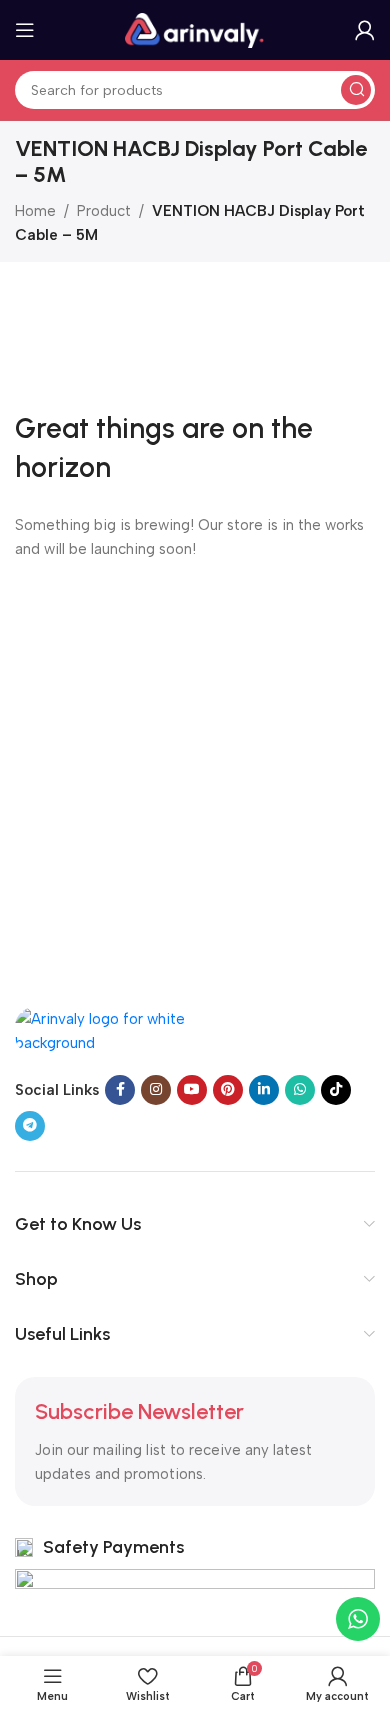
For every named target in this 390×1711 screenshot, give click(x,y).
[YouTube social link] (192, 1090)
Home (35, 211)
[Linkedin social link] (264, 1090)
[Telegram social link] (30, 1126)
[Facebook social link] (120, 1090)
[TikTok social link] (336, 1090)
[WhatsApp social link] (300, 1090)
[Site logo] (195, 29)
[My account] (365, 30)
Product (104, 211)
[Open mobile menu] (25, 30)
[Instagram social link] (156, 1090)
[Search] (356, 90)
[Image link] (115, 1029)
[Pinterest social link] (228, 1090)
